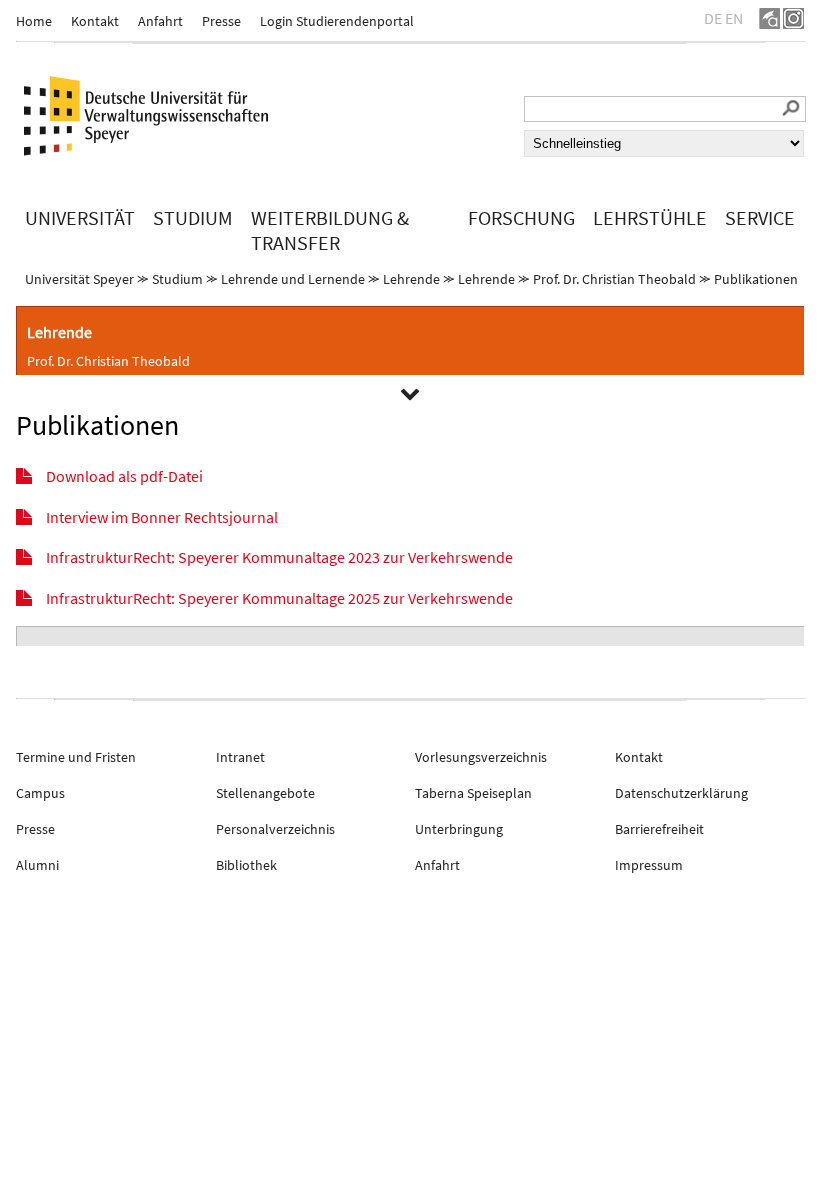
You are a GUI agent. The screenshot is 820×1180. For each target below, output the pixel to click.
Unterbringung (459, 829)
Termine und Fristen (76, 757)
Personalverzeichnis (275, 829)
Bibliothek (246, 865)
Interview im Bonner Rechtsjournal (162, 517)
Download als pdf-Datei (124, 476)
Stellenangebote (265, 793)
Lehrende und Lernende (293, 279)
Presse (221, 21)
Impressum (649, 865)
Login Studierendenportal (337, 21)
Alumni (37, 865)
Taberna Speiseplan (473, 793)
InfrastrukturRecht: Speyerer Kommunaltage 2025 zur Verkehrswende (279, 598)
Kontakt (95, 21)
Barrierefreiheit (659, 829)
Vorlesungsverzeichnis (481, 757)
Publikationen (756, 279)
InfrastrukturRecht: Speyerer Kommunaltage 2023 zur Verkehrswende (279, 557)
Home (34, 21)
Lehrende (411, 279)
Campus (40, 793)
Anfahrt (160, 21)
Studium (177, 279)
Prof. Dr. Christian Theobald (614, 279)
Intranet (240, 757)
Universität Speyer (79, 279)
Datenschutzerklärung (681, 793)
